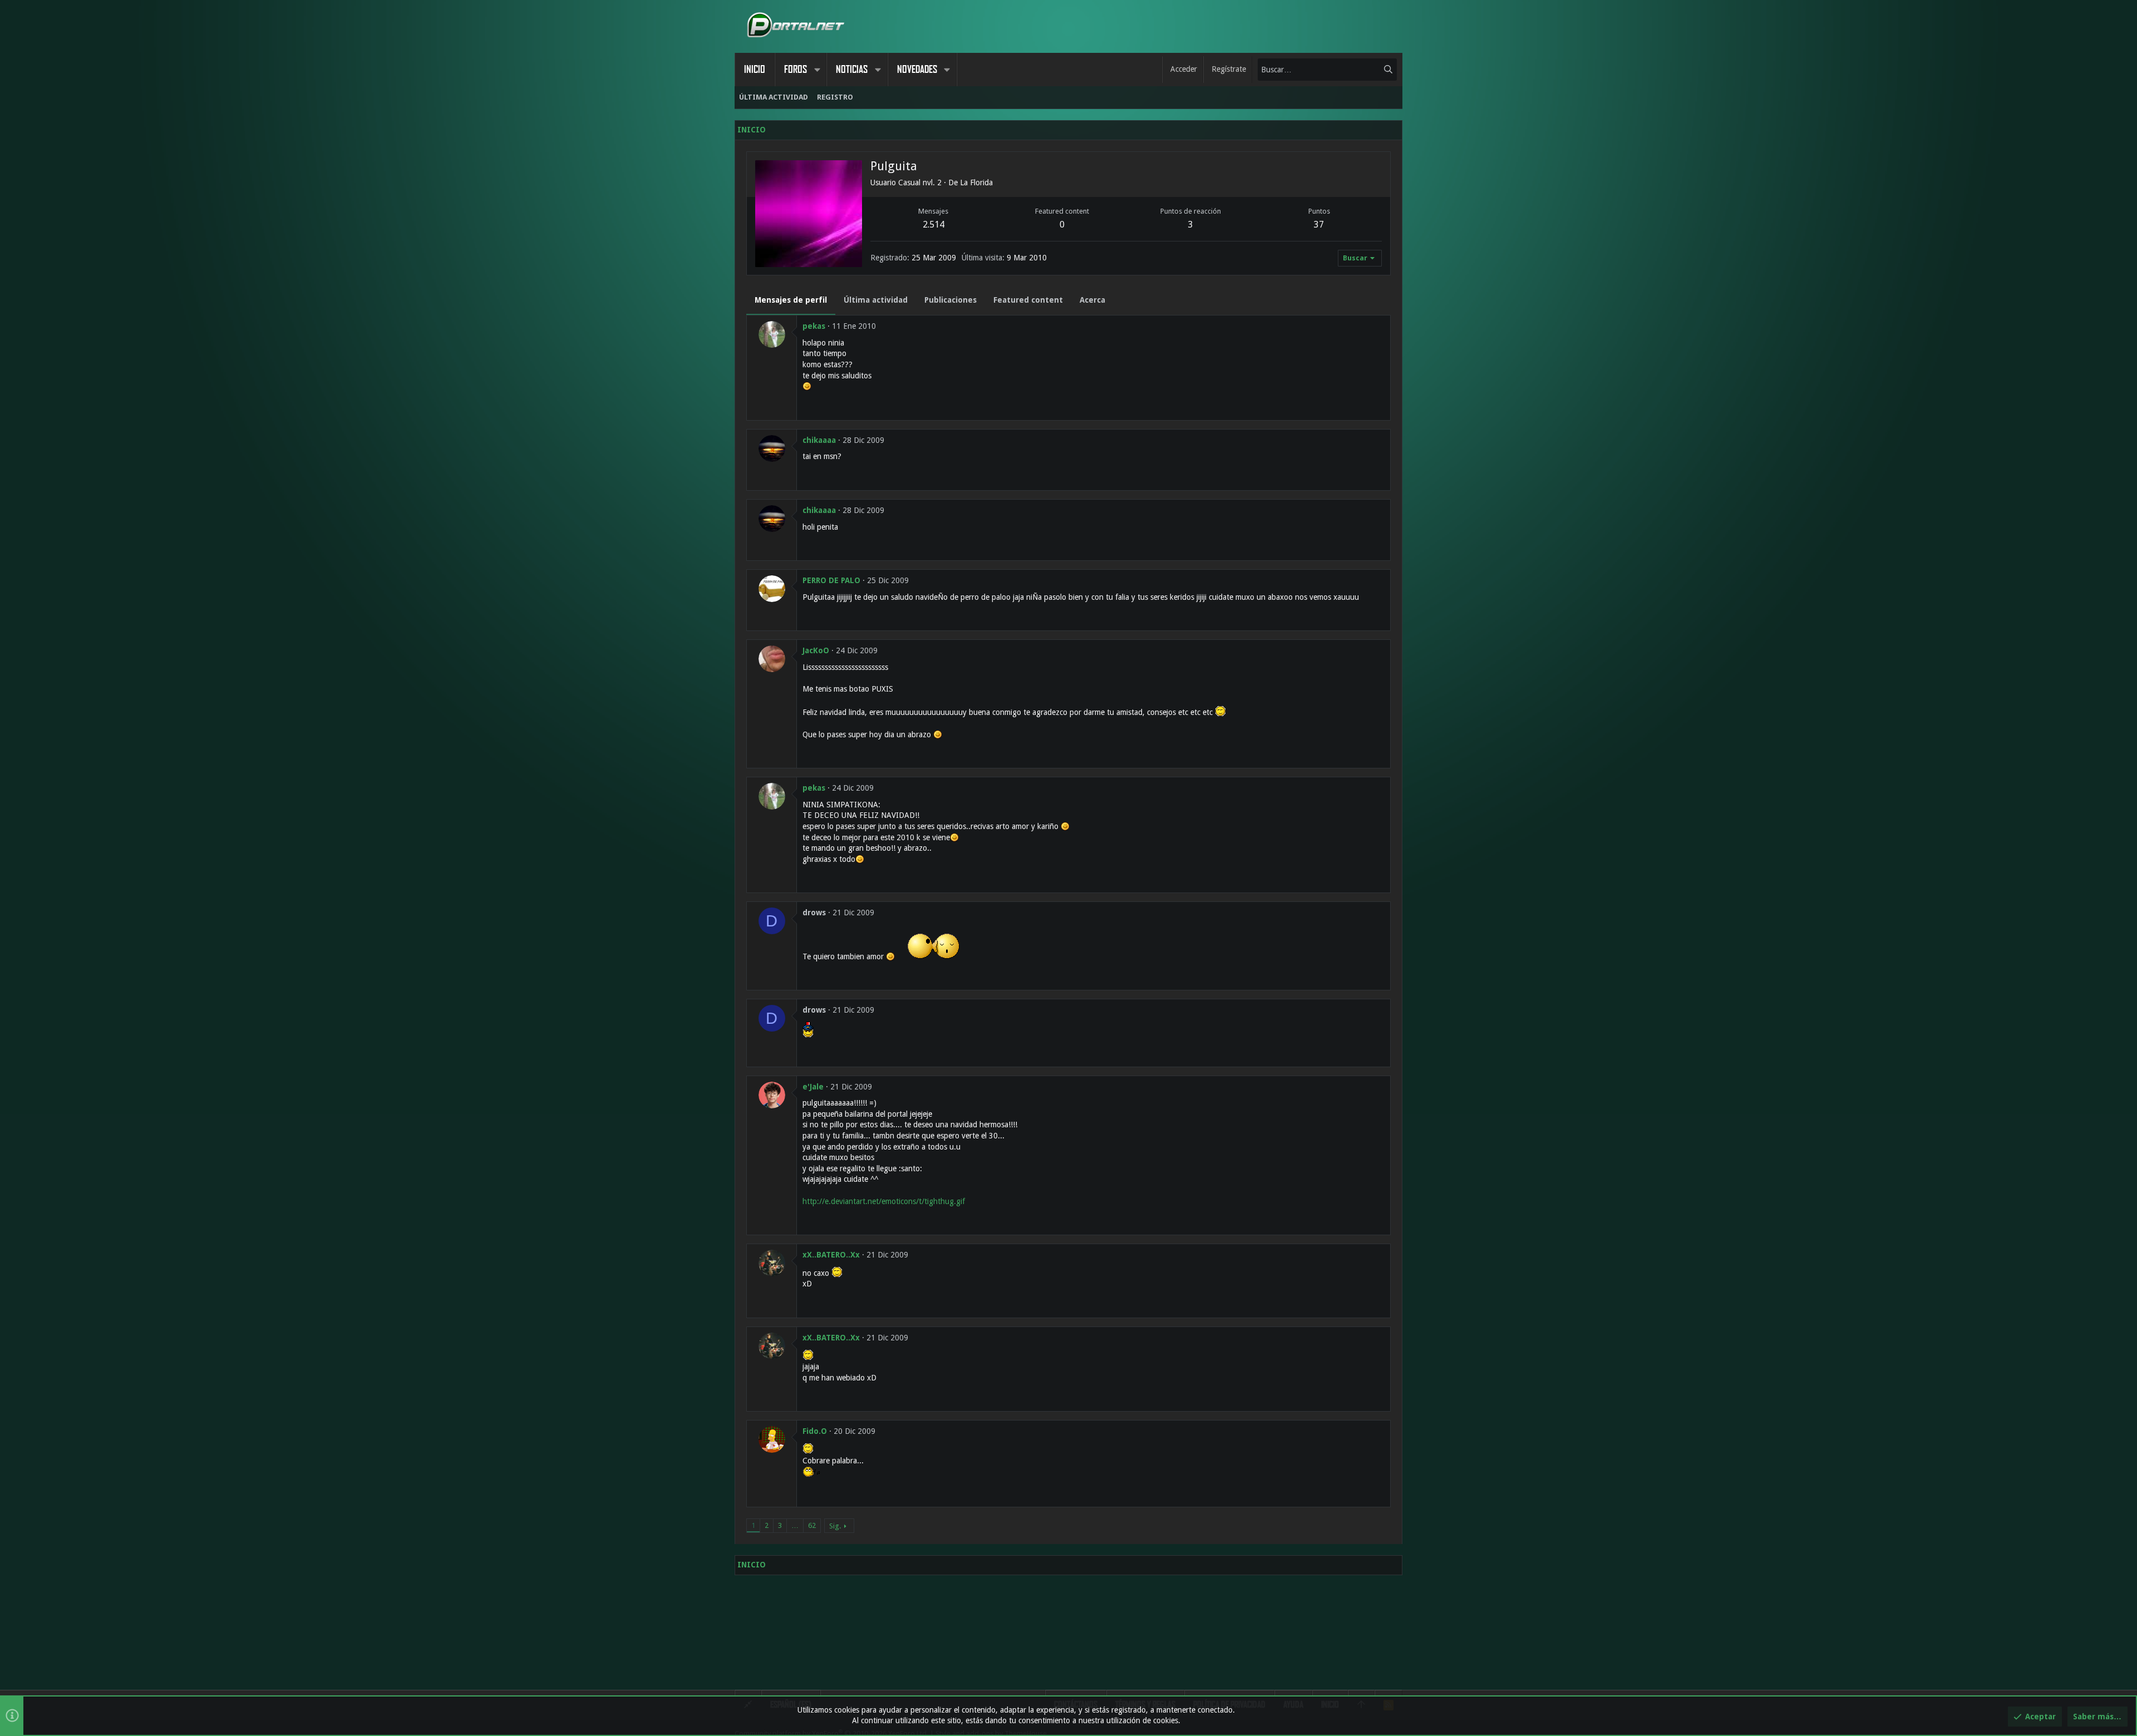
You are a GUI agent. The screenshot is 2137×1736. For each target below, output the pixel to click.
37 (1319, 225)
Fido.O (815, 1431)
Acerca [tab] (1092, 300)
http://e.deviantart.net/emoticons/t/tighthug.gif (884, 1201)
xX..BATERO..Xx (831, 1255)
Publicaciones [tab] (951, 300)
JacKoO (816, 650)
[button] (817, 70)
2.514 (934, 225)
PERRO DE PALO (831, 580)
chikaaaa (819, 440)
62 (812, 1525)
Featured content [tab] (1028, 300)
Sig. (835, 1526)
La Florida (976, 183)
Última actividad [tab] (876, 300)
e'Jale (813, 1087)
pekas (814, 326)
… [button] (795, 1525)
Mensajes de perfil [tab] (791, 300)
